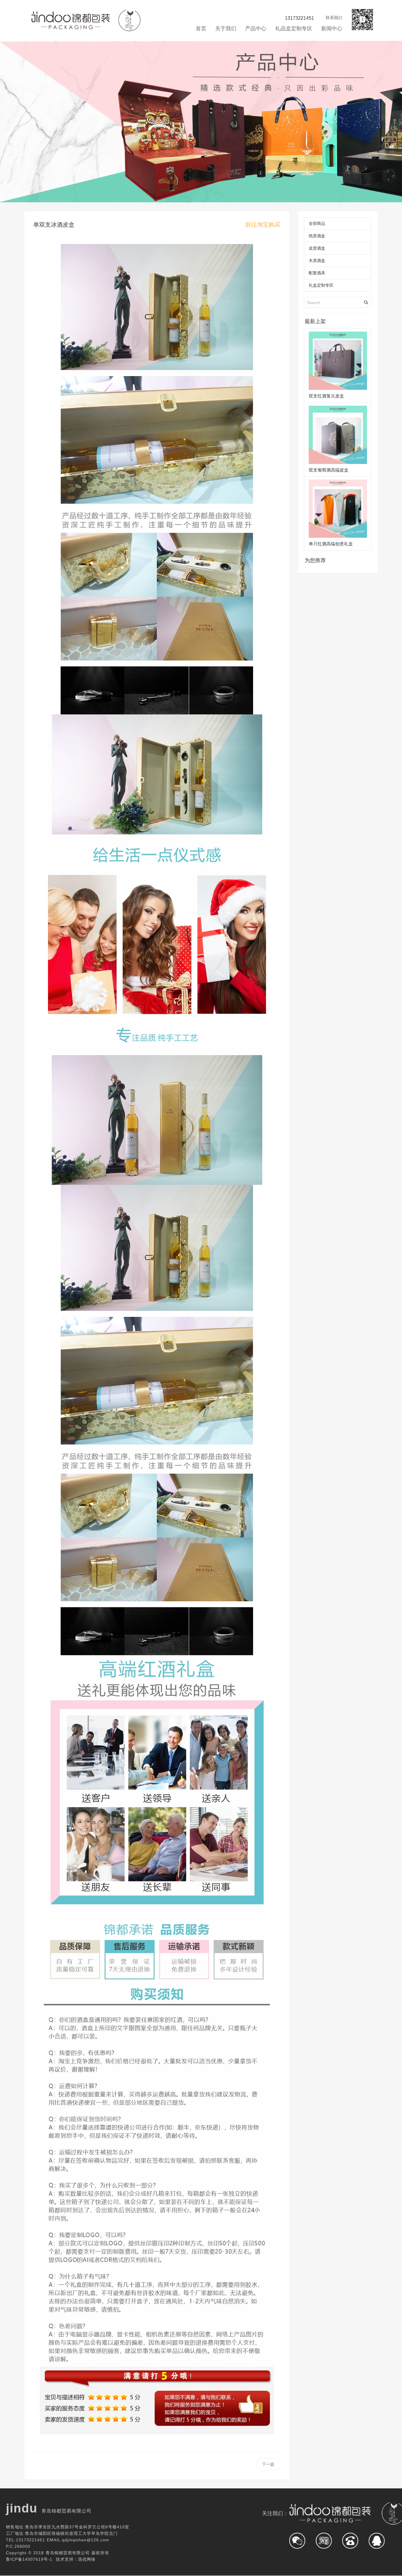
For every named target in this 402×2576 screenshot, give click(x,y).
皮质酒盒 (317, 248)
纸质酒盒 (317, 236)
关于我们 (226, 29)
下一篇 (268, 2464)
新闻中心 (332, 29)
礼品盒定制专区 (294, 29)
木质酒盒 (317, 260)
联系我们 (334, 18)
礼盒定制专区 (321, 285)
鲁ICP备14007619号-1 (29, 2559)
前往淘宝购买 (263, 225)
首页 (201, 29)
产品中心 (256, 29)
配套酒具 (317, 273)
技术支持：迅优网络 (76, 2559)
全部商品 (317, 223)
